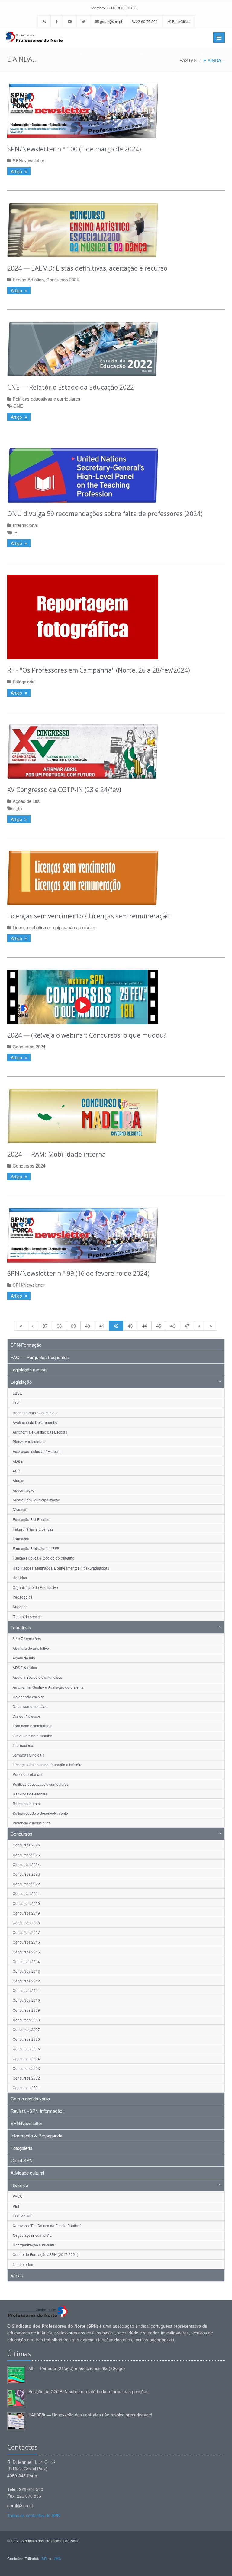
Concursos (21, 1834)
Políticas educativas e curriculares (47, 399)
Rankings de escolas (30, 1794)
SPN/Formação (26, 1345)
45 (159, 1326)
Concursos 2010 (26, 2000)
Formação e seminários (32, 1726)
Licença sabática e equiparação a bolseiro (54, 927)
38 (59, 1326)
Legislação (21, 1382)
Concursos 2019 (26, 1913)
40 (88, 1326)
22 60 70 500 (146, 21)
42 (116, 1326)
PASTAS (188, 60)
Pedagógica (23, 1597)
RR (44, 2558)
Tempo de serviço (27, 1616)
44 (144, 1326)
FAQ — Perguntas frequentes (40, 1357)
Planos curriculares (29, 1442)
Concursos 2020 (26, 1903)
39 (73, 1326)
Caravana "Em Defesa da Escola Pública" (47, 2225)
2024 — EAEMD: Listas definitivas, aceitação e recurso (87, 268)
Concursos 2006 (26, 2039)
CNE (18, 406)
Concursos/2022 (26, 1884)
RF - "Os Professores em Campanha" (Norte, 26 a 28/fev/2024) (99, 670)
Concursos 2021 (26, 1893)
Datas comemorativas (31, 1706)
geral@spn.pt (111, 21)
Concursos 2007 (26, 2029)
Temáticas (21, 1627)
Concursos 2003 (26, 2068)
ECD (17, 1403)
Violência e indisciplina (32, 1823)
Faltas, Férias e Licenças (33, 1529)
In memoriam (23, 2264)
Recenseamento (26, 1803)
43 (130, 1326)
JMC (58, 2558)
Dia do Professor (26, 1716)
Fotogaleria (24, 681)
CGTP (131, 8)
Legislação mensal (29, 1369)
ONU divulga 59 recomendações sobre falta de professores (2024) (105, 514)
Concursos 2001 (26, 2088)
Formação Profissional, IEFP (36, 1548)
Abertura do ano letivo (31, 1648)
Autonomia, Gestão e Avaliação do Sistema (48, 1687)
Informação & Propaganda (36, 2136)
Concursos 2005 (26, 2049)
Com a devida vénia (30, 2098)
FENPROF (115, 8)
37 (45, 1326)
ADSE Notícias (25, 1667)
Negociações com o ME (32, 2235)
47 (187, 1326)
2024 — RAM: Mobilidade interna (56, 1154)
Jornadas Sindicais (28, 1755)
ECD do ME (22, 2216)
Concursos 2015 (26, 1952)
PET (16, 2206)
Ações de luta (26, 801)
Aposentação (24, 1490)
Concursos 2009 (26, 2010)
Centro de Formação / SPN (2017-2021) (45, 2254)
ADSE (18, 1461)
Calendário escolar (28, 1697)
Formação (21, 1539)
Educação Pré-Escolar (31, 1519)
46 (173, 1326)
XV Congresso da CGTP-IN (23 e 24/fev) (64, 790)
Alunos (18, 1480)
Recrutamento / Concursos (35, 1413)
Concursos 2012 (26, 1981)
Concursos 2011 (26, 1990)
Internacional (25, 525)
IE (15, 532)
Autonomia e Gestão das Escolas (40, 1432)
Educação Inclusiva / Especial (37, 1451)
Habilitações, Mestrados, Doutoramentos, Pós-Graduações (61, 1568)
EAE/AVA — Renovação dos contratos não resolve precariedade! (90, 2415)
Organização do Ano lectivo (35, 1587)
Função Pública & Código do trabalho (43, 1558)
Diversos (20, 1509)
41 (102, 1326)
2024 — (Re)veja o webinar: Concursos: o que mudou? (87, 1035)
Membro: (98, 8)
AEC (16, 1471)
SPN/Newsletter (29, 160)
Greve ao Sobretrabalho (32, 1736)
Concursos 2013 (26, 1971)
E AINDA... (214, 60)
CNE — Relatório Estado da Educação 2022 (71, 387)
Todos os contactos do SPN (34, 2515)
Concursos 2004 (26, 2059)
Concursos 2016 (26, 1942)
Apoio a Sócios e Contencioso (37, 1677)
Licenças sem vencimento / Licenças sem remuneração (89, 916)
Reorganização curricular (34, 2245)
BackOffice (181, 21)
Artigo (17, 171)
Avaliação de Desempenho (35, 1422)
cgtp (18, 808)
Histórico (19, 2185)
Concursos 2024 (63, 279)
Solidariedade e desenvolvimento (40, 1813)
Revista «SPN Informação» (38, 2111)
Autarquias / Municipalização (36, 1500)
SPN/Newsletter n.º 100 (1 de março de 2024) (74, 149)
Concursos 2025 (26, 1855)
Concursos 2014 (26, 1961)
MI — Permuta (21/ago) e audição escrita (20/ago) (77, 2368)
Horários (20, 1578)
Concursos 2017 (26, 1932)
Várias (17, 2275)
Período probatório (28, 1774)
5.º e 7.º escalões (27, 1638)
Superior (20, 1606)
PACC (18, 2196)
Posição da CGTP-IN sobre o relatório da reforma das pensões (88, 2391)
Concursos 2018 (26, 1923)
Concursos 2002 (26, 2078)
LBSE (17, 1393)
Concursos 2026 (26, 1845)
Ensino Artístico (28, 279)
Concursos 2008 (26, 2020)
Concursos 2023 (26, 1874)
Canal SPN (22, 2160)
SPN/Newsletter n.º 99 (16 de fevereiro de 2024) (78, 1273)
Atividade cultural (27, 2173)
